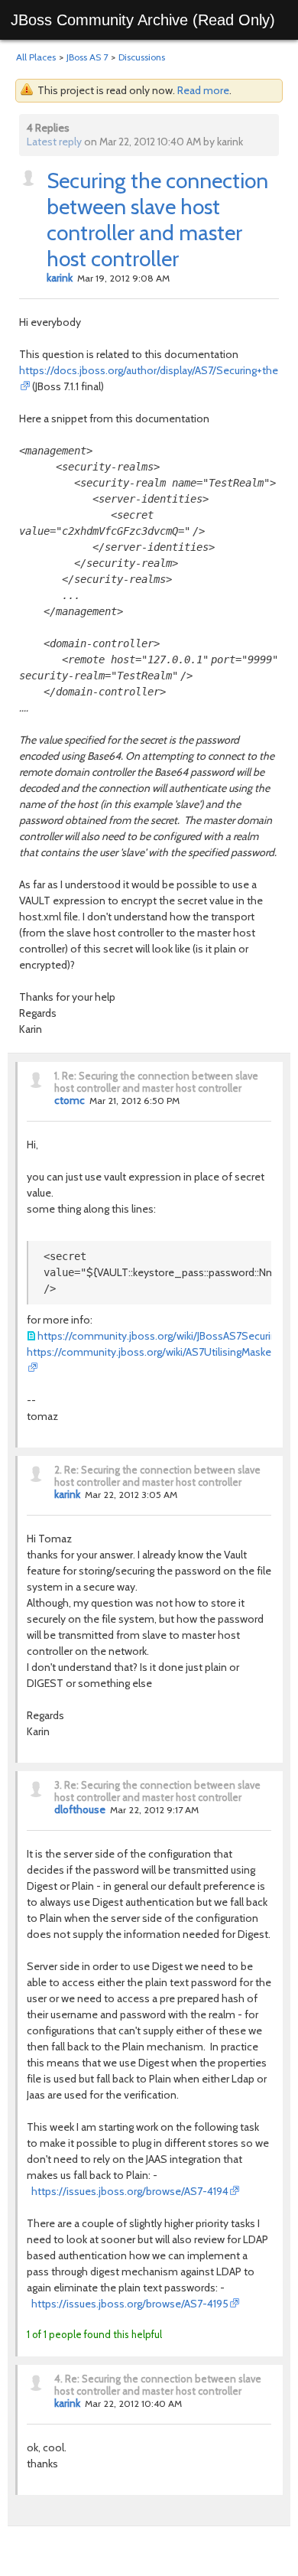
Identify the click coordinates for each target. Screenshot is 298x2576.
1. (57, 1076)
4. (58, 2379)
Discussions (142, 57)
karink (60, 278)
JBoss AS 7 (87, 57)
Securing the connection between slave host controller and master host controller (157, 220)
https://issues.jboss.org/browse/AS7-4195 (128, 2304)
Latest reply (54, 142)
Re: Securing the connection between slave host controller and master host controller (156, 1082)
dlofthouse (80, 1809)
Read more (203, 90)
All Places (36, 57)
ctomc (70, 1100)
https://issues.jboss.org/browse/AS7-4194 (128, 2191)
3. (58, 1785)
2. (58, 1470)
